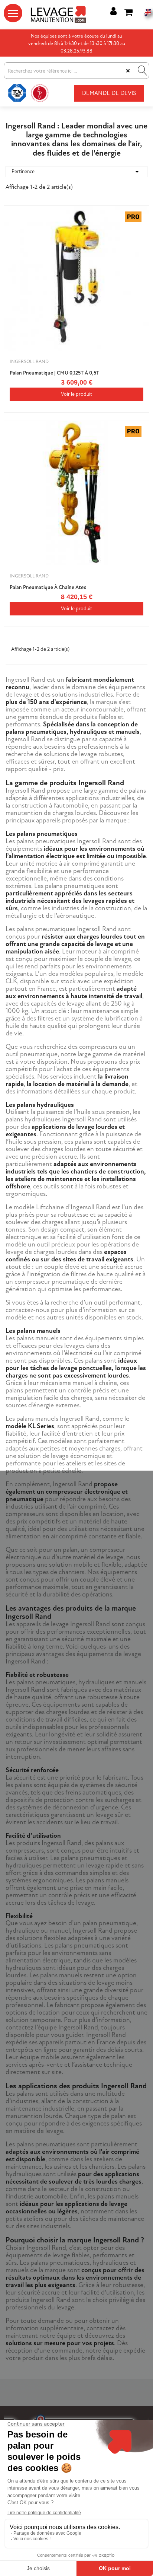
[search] (141, 71)
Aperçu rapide (139, 231)
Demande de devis (109, 93)
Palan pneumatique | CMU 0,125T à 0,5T (54, 373)
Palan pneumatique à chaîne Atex (48, 587)
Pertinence (76, 172)
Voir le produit (76, 394)
